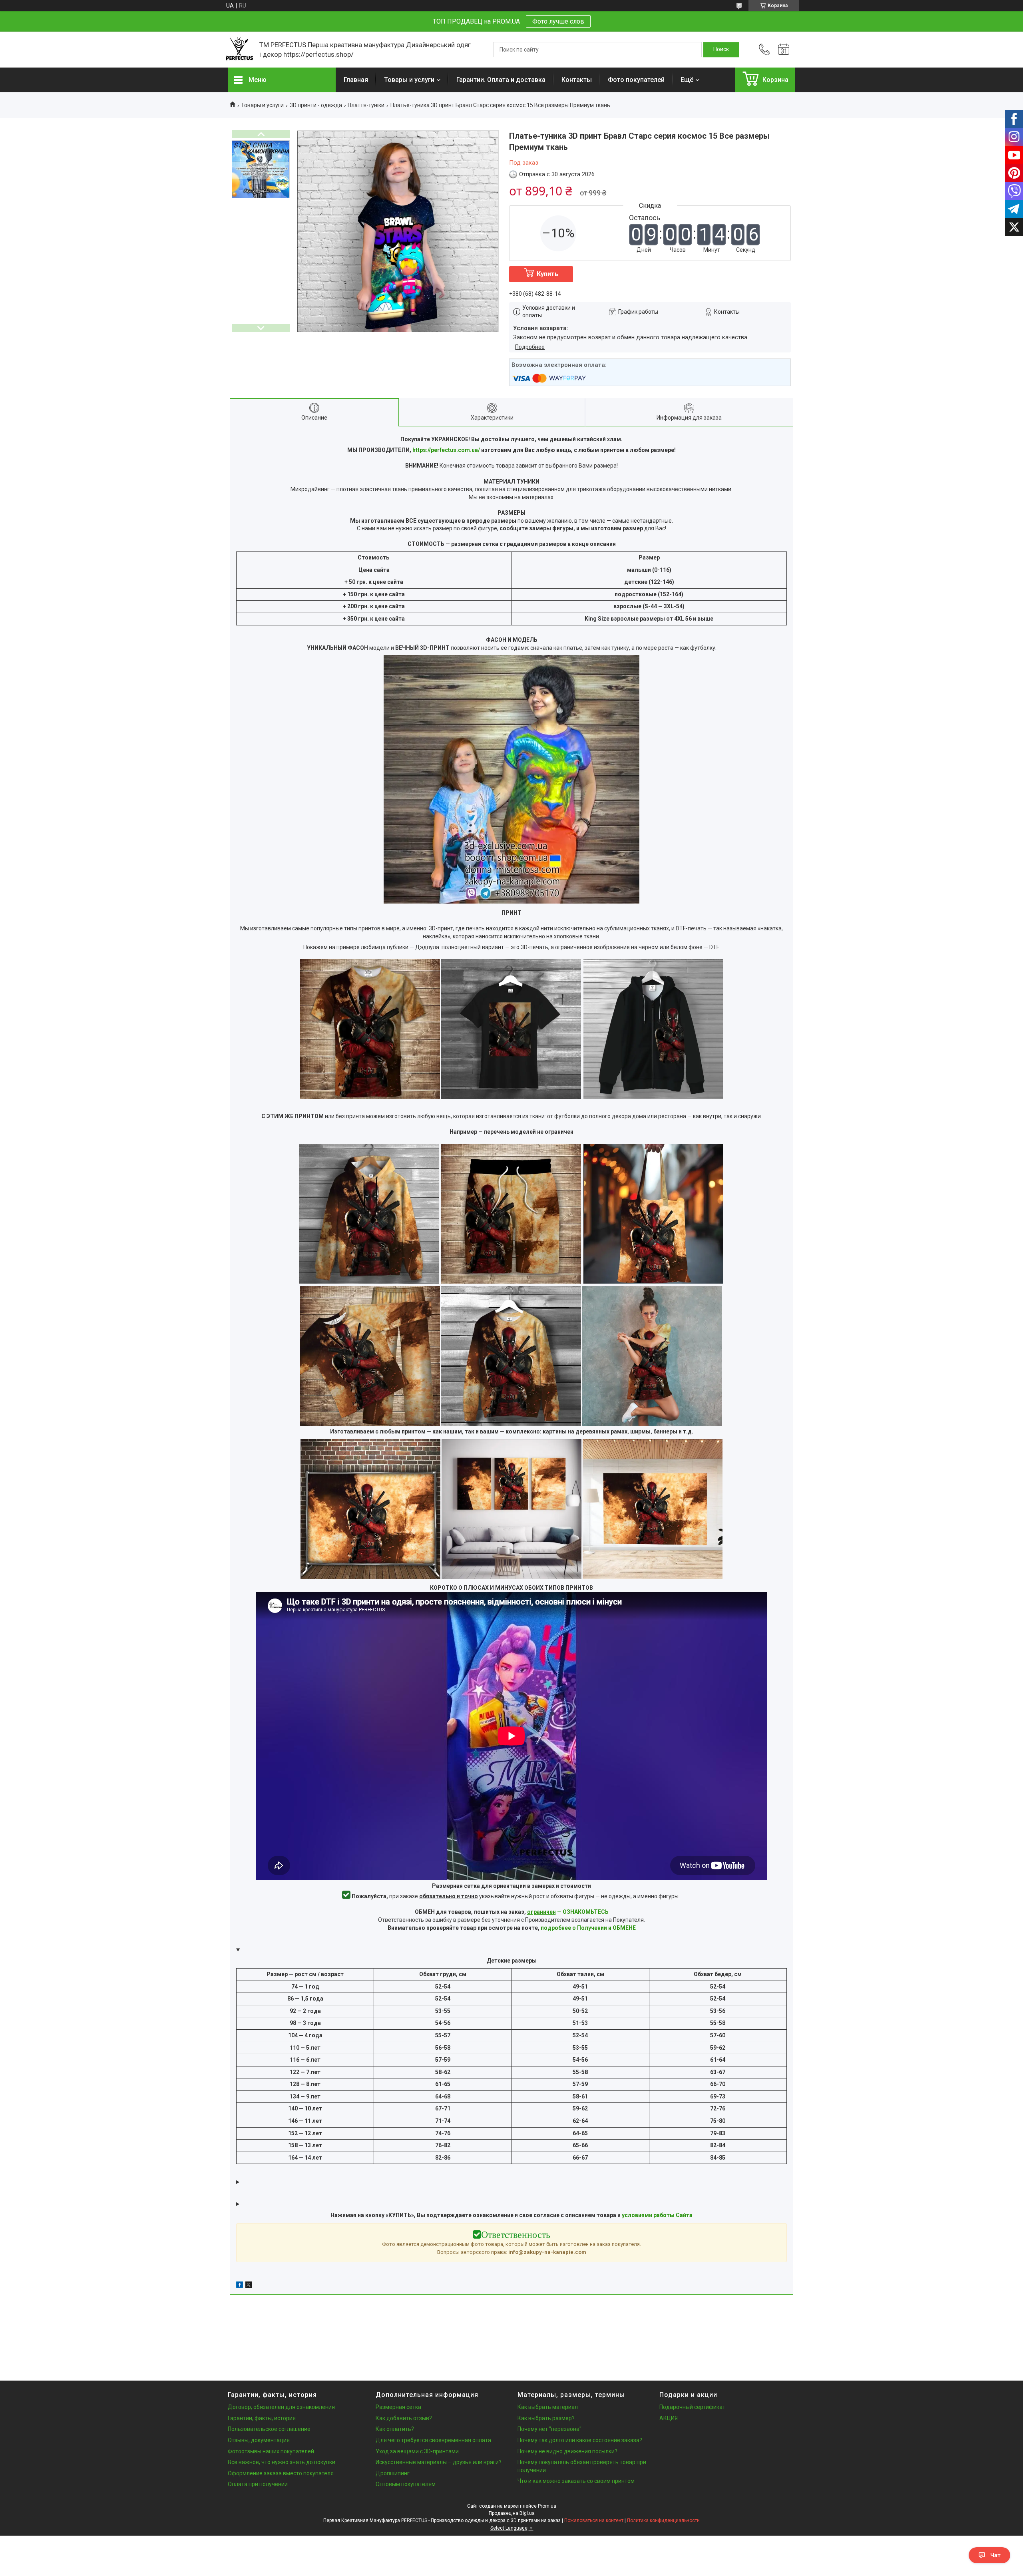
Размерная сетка (398, 2407)
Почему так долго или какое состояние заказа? (580, 2440)
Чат (995, 2555)
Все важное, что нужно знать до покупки (282, 2462)
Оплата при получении (258, 2484)
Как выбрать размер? (546, 2418)
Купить (547, 274)
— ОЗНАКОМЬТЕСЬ (568, 1912)
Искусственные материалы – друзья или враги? (439, 2462)
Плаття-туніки (366, 105)
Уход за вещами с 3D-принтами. (418, 2451)
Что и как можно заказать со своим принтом (576, 2481)
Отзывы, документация (259, 2440)
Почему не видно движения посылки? (567, 2451)
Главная (356, 80)
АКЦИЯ (669, 2418)
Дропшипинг (393, 2473)
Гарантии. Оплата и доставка (501, 80)
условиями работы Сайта (657, 2215)
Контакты (577, 80)
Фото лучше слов (558, 21)
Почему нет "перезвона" (549, 2429)
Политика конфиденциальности (663, 2520)
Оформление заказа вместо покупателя (281, 2473)
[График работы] (784, 50)
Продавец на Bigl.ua (512, 2513)
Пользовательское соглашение (269, 2429)
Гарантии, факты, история (262, 2418)
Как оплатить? (395, 2429)
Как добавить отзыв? (404, 2418)
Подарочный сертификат (692, 2407)
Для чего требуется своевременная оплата (433, 2440)
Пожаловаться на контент (594, 2520)
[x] (249, 2286)
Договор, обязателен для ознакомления (281, 2407)
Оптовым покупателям (406, 2484)
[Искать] (721, 50)
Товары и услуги (409, 80)
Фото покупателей (636, 80)
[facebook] (240, 2286)
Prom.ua (547, 2506)
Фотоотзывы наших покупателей (271, 2451)
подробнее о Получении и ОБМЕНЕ (588, 1928)
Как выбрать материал (548, 2407)
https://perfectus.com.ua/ (446, 450)
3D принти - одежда (316, 105)
